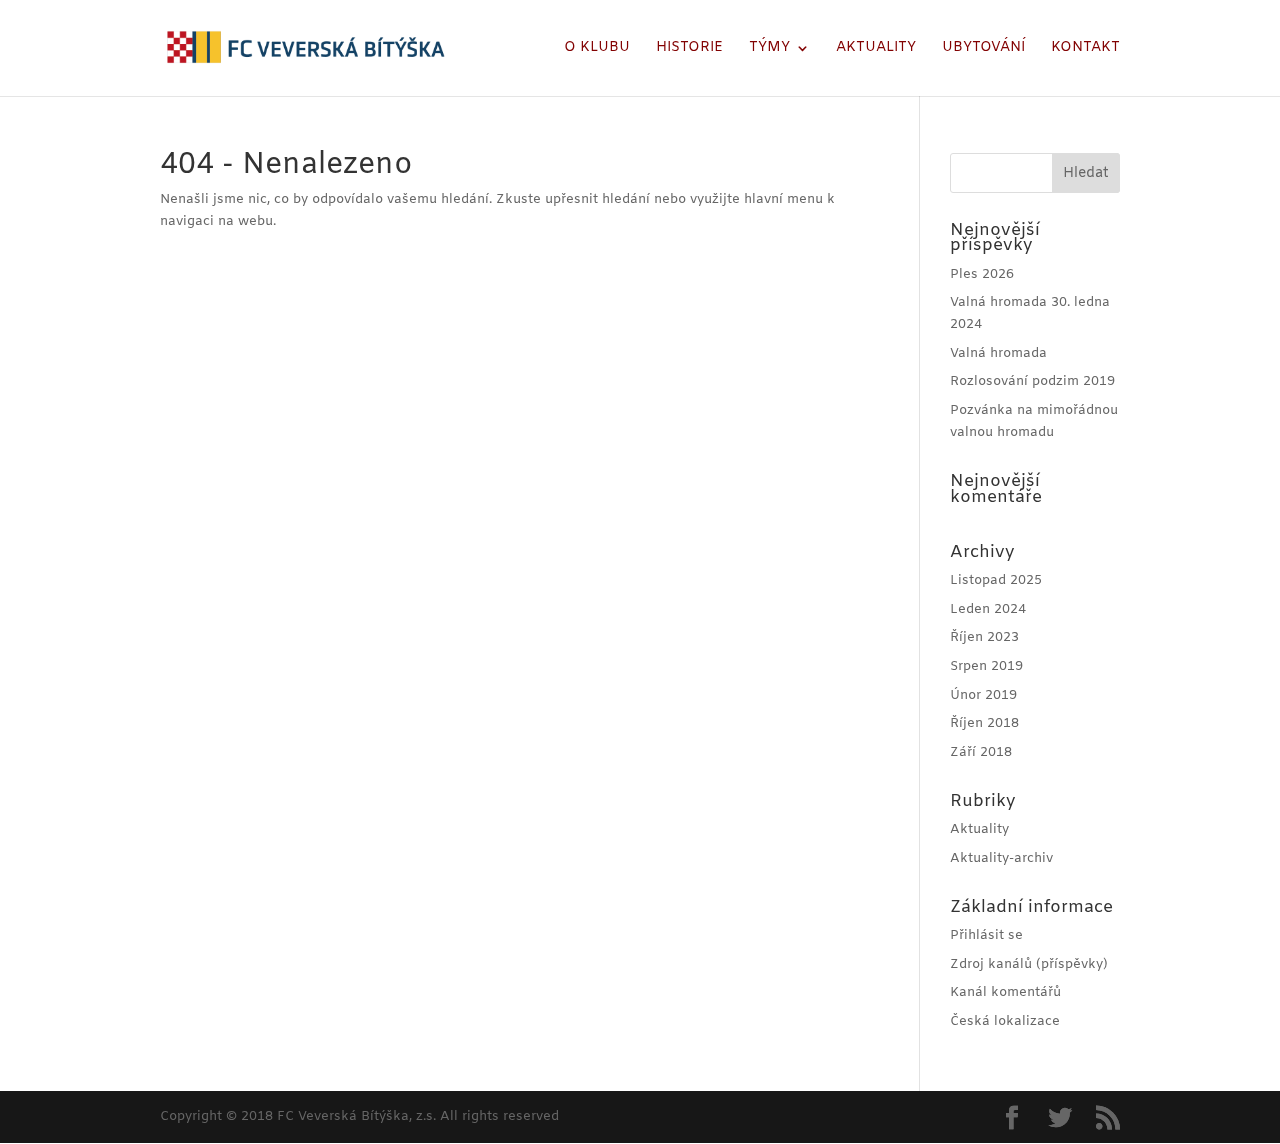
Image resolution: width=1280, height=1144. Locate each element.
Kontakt (1085, 49)
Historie (689, 49)
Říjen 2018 (984, 723)
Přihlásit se (986, 935)
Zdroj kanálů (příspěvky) (1029, 964)
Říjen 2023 (984, 637)
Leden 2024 (988, 609)
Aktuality (876, 49)
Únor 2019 (983, 695)
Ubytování (983, 49)
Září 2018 (981, 752)
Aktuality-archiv (1001, 858)
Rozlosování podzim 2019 (1032, 381)
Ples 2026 (982, 274)
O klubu (597, 49)
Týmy (769, 49)
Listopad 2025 (996, 580)
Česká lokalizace (1005, 1021)
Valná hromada (998, 353)
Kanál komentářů (1005, 992)
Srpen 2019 (986, 666)
